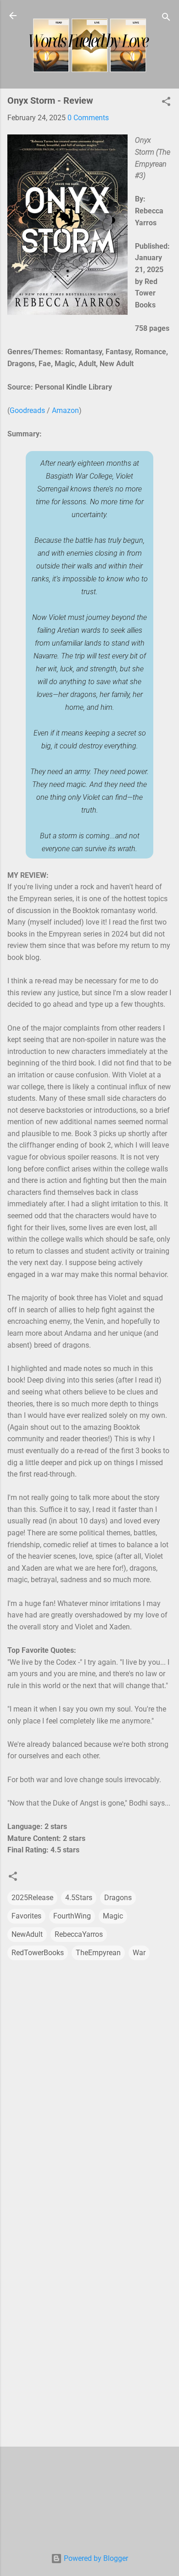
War (139, 1953)
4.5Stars (79, 1898)
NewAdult (27, 1934)
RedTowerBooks (38, 1953)
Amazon (65, 410)
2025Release (32, 1898)
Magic (113, 1916)
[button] (166, 103)
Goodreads (27, 410)
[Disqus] (89, 2077)
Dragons (118, 1898)
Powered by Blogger (95, 2558)
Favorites (26, 1916)
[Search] (166, 19)
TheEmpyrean (98, 1953)
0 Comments (88, 118)
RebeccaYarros (79, 1934)
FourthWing (72, 1916)
